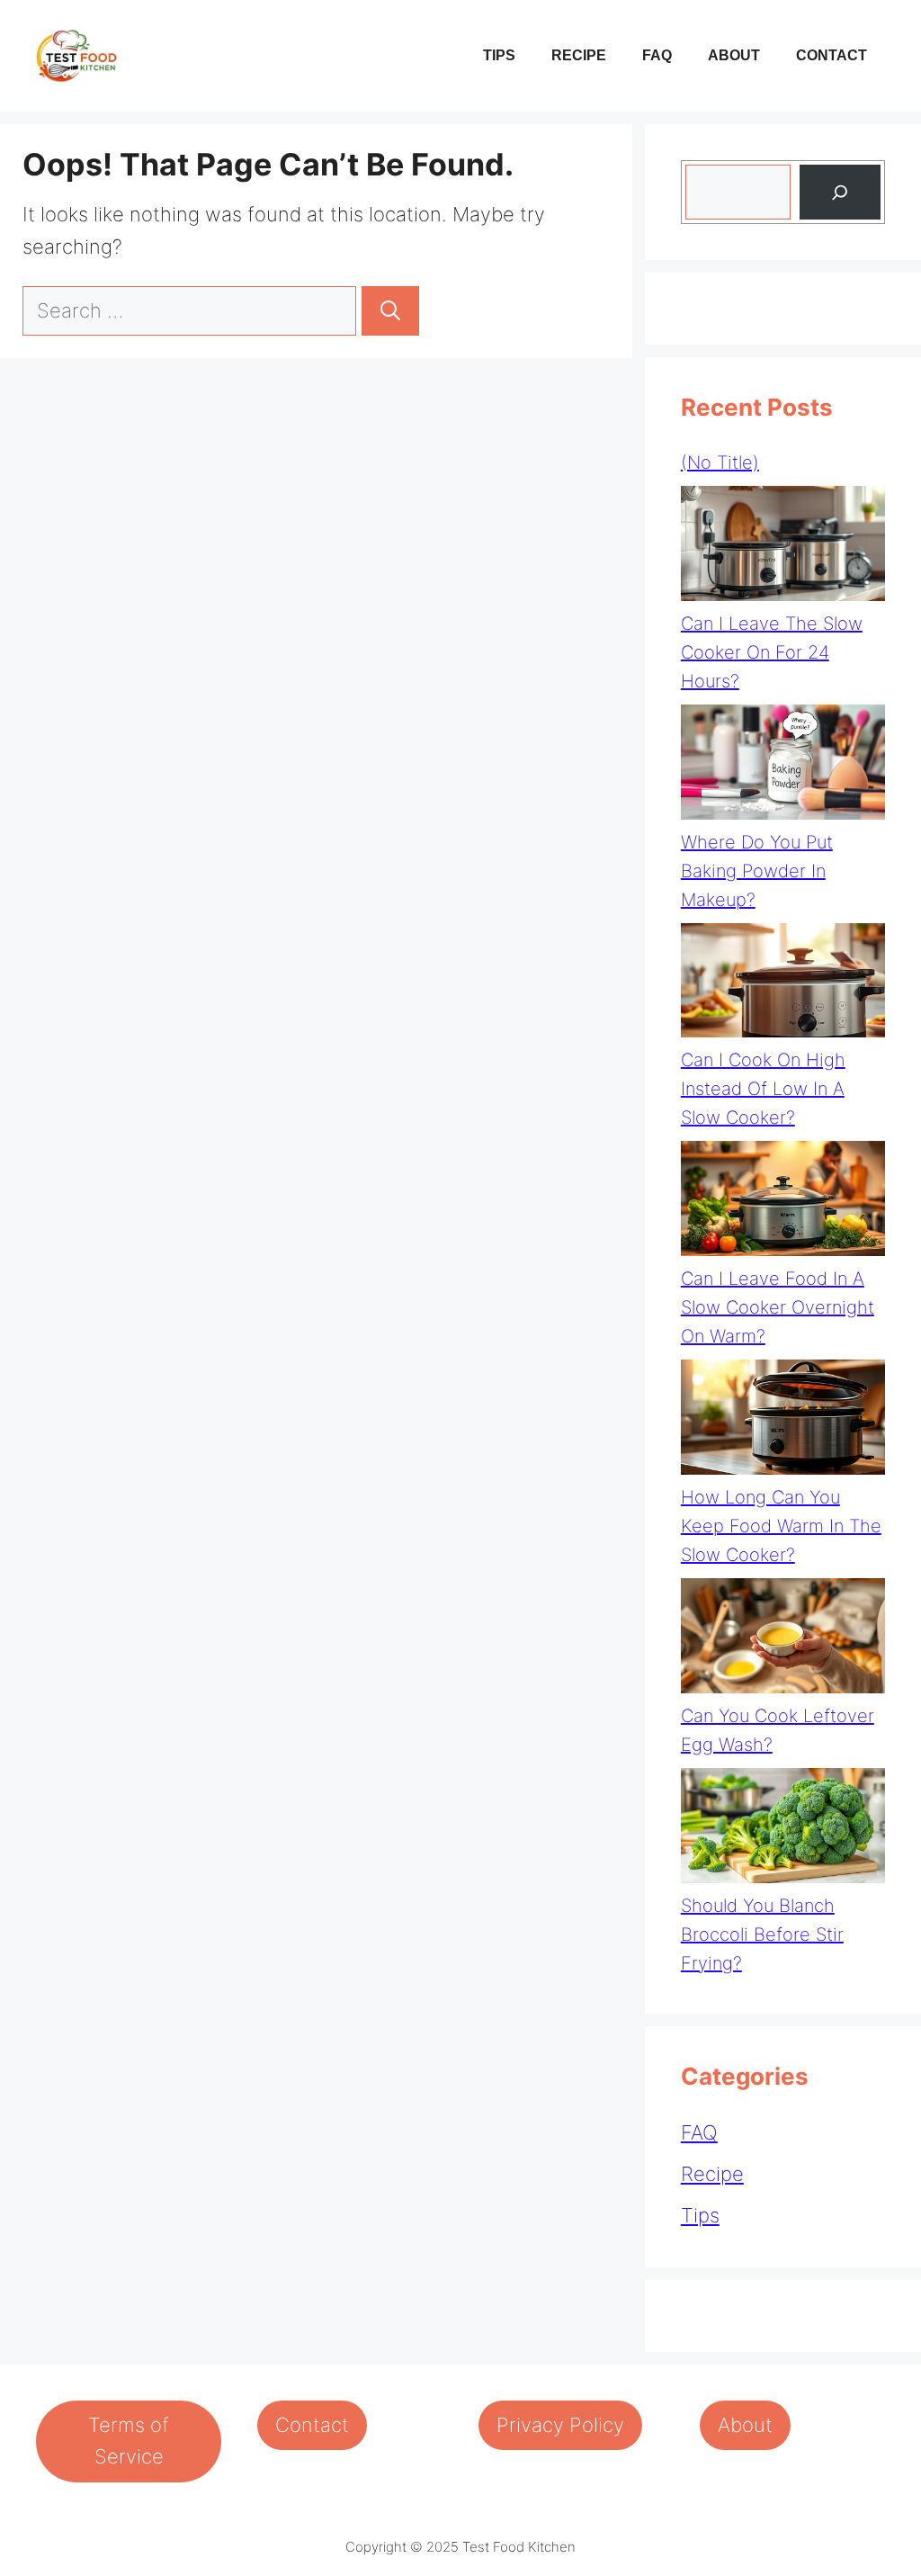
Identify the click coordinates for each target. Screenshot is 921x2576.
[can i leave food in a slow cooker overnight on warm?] (783, 1203)
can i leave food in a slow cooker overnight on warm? (778, 1307)
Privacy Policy (560, 2425)
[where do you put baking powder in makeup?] (783, 766)
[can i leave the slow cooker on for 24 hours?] (783, 548)
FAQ (657, 55)
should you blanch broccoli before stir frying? (762, 1934)
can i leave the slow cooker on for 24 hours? (772, 652)
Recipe (579, 55)
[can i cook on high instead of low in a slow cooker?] (783, 985)
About (734, 55)
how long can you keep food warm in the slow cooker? (781, 1526)
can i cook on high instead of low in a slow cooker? (763, 1089)
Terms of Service (129, 2441)
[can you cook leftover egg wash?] (783, 1640)
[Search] (390, 311)
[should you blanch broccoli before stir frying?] (783, 1830)
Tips (499, 55)
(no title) (720, 462)
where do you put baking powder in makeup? (757, 871)
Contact (832, 55)
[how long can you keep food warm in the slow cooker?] (783, 1421)
